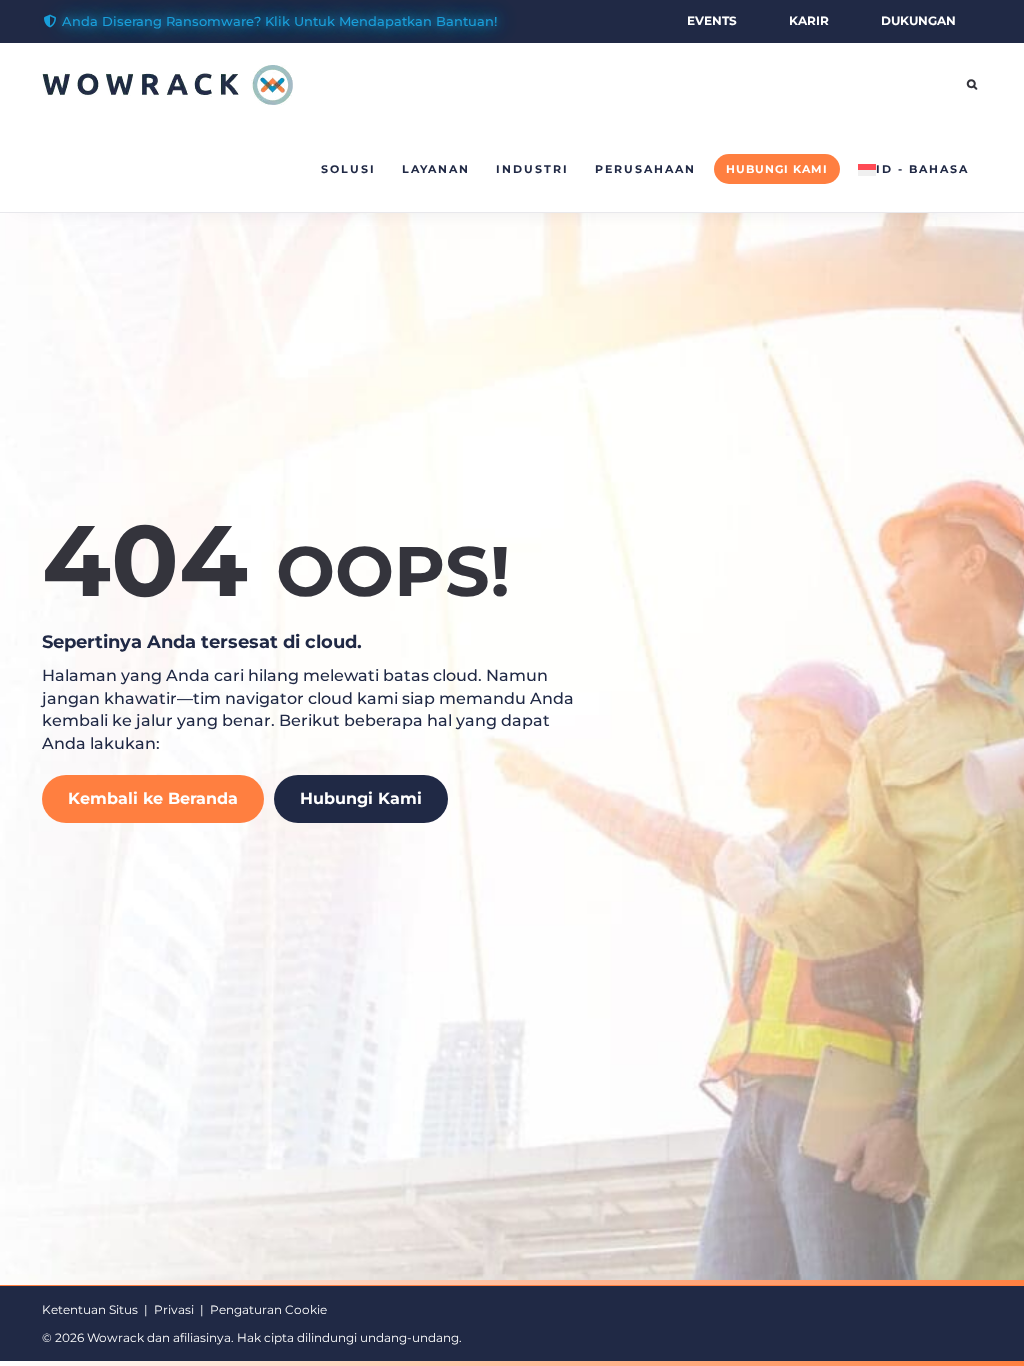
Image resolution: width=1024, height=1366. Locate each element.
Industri (532, 169)
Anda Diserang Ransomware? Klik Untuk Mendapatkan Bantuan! (279, 21)
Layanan (436, 169)
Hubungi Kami (777, 169)
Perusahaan (645, 169)
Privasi (174, 1309)
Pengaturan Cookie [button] (268, 1309)
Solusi (348, 169)
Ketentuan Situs (90, 1309)
